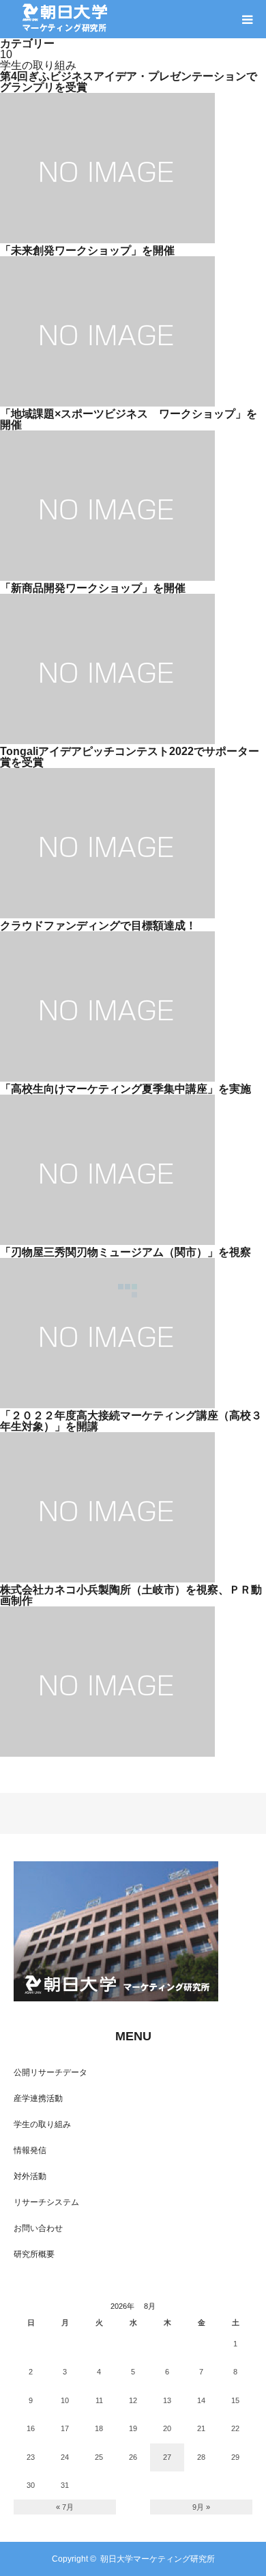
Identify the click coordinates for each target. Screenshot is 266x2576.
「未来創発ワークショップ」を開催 (87, 250)
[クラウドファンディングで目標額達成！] (107, 1078)
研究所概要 (34, 2254)
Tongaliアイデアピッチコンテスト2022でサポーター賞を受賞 (130, 757)
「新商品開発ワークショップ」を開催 (93, 588)
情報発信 (30, 2150)
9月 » (201, 2507)
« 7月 (65, 2507)
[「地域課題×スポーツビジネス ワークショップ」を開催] (107, 577)
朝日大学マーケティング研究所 (158, 2559)
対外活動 (30, 2176)
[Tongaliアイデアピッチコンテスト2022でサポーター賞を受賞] (107, 915)
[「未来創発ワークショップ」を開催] (107, 403)
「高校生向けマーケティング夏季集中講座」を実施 (125, 1089)
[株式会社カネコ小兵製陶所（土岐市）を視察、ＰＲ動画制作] (107, 1753)
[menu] (247, 19)
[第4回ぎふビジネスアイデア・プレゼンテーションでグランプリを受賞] (107, 239)
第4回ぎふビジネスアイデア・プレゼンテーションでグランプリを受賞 (129, 82)
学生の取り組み (42, 2124)
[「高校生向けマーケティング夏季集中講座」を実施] (107, 1241)
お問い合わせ (38, 2228)
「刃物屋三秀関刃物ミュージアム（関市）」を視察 (125, 1252)
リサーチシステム (46, 2202)
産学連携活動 (38, 2098)
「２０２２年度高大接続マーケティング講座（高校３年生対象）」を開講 (131, 1421)
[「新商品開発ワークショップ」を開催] (107, 740)
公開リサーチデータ (50, 2072)
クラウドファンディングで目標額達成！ (98, 926)
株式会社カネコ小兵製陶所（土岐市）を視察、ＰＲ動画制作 (131, 1595)
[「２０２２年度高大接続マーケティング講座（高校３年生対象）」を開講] (107, 1579)
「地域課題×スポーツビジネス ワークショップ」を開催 (129, 419)
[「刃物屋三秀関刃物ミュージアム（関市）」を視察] (107, 1405)
